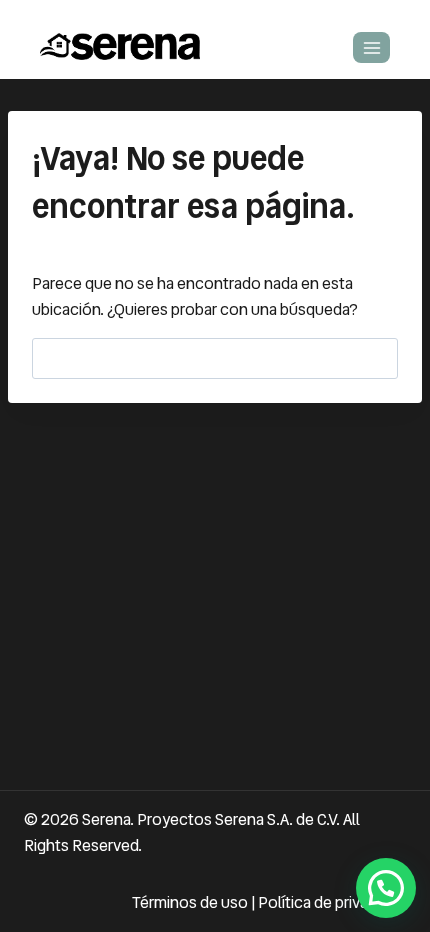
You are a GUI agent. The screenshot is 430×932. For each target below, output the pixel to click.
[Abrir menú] (371, 47)
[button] (386, 888)
